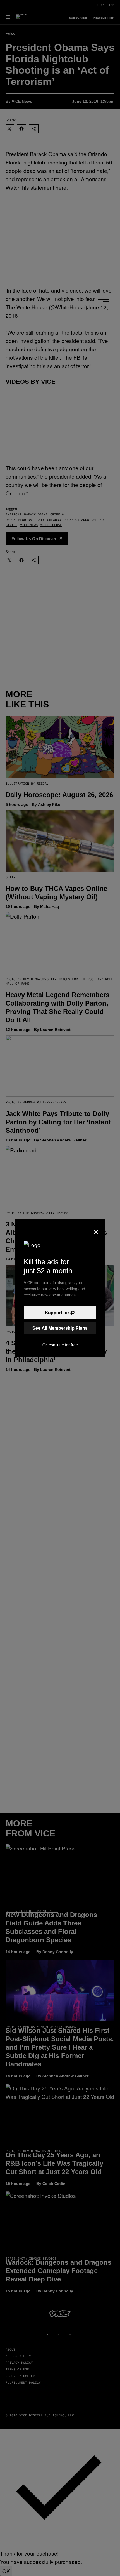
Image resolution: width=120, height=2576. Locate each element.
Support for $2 (60, 1312)
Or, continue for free (60, 1345)
